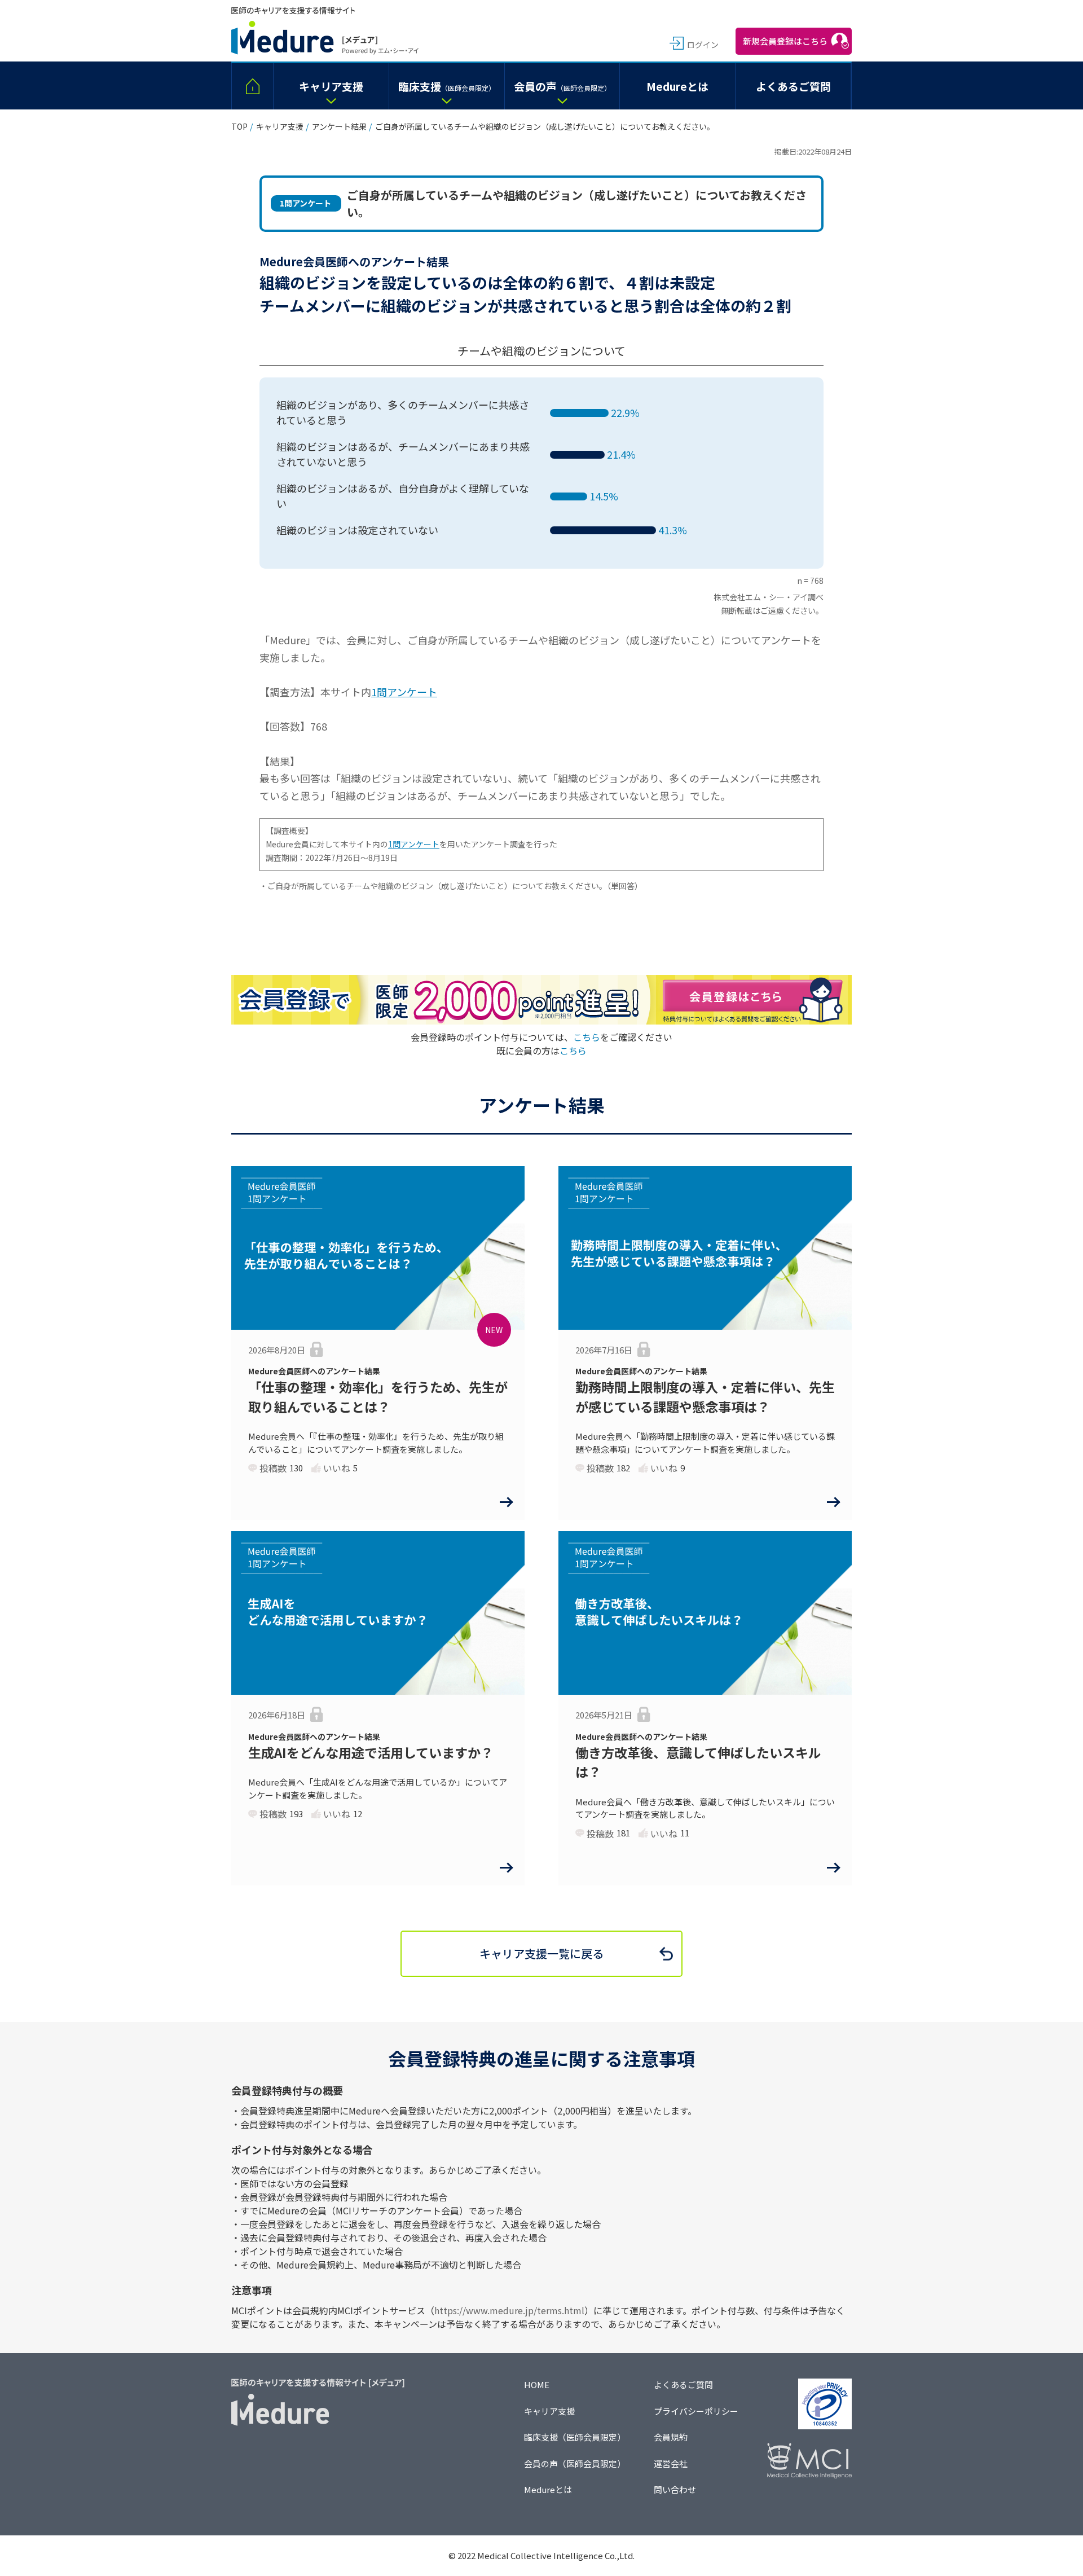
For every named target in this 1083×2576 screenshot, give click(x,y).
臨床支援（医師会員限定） (575, 2437)
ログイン (703, 45)
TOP (239, 126)
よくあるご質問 (683, 2384)
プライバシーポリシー (696, 2411)
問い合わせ (675, 2489)
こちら (587, 1037)
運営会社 (671, 2463)
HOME (537, 2384)
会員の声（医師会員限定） (575, 2463)
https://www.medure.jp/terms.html (509, 2310)
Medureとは (548, 2489)
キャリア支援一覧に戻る (541, 1953)
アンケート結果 (339, 126)
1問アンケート (404, 692)
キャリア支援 (280, 126)
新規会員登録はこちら (785, 41)
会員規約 (671, 2437)
